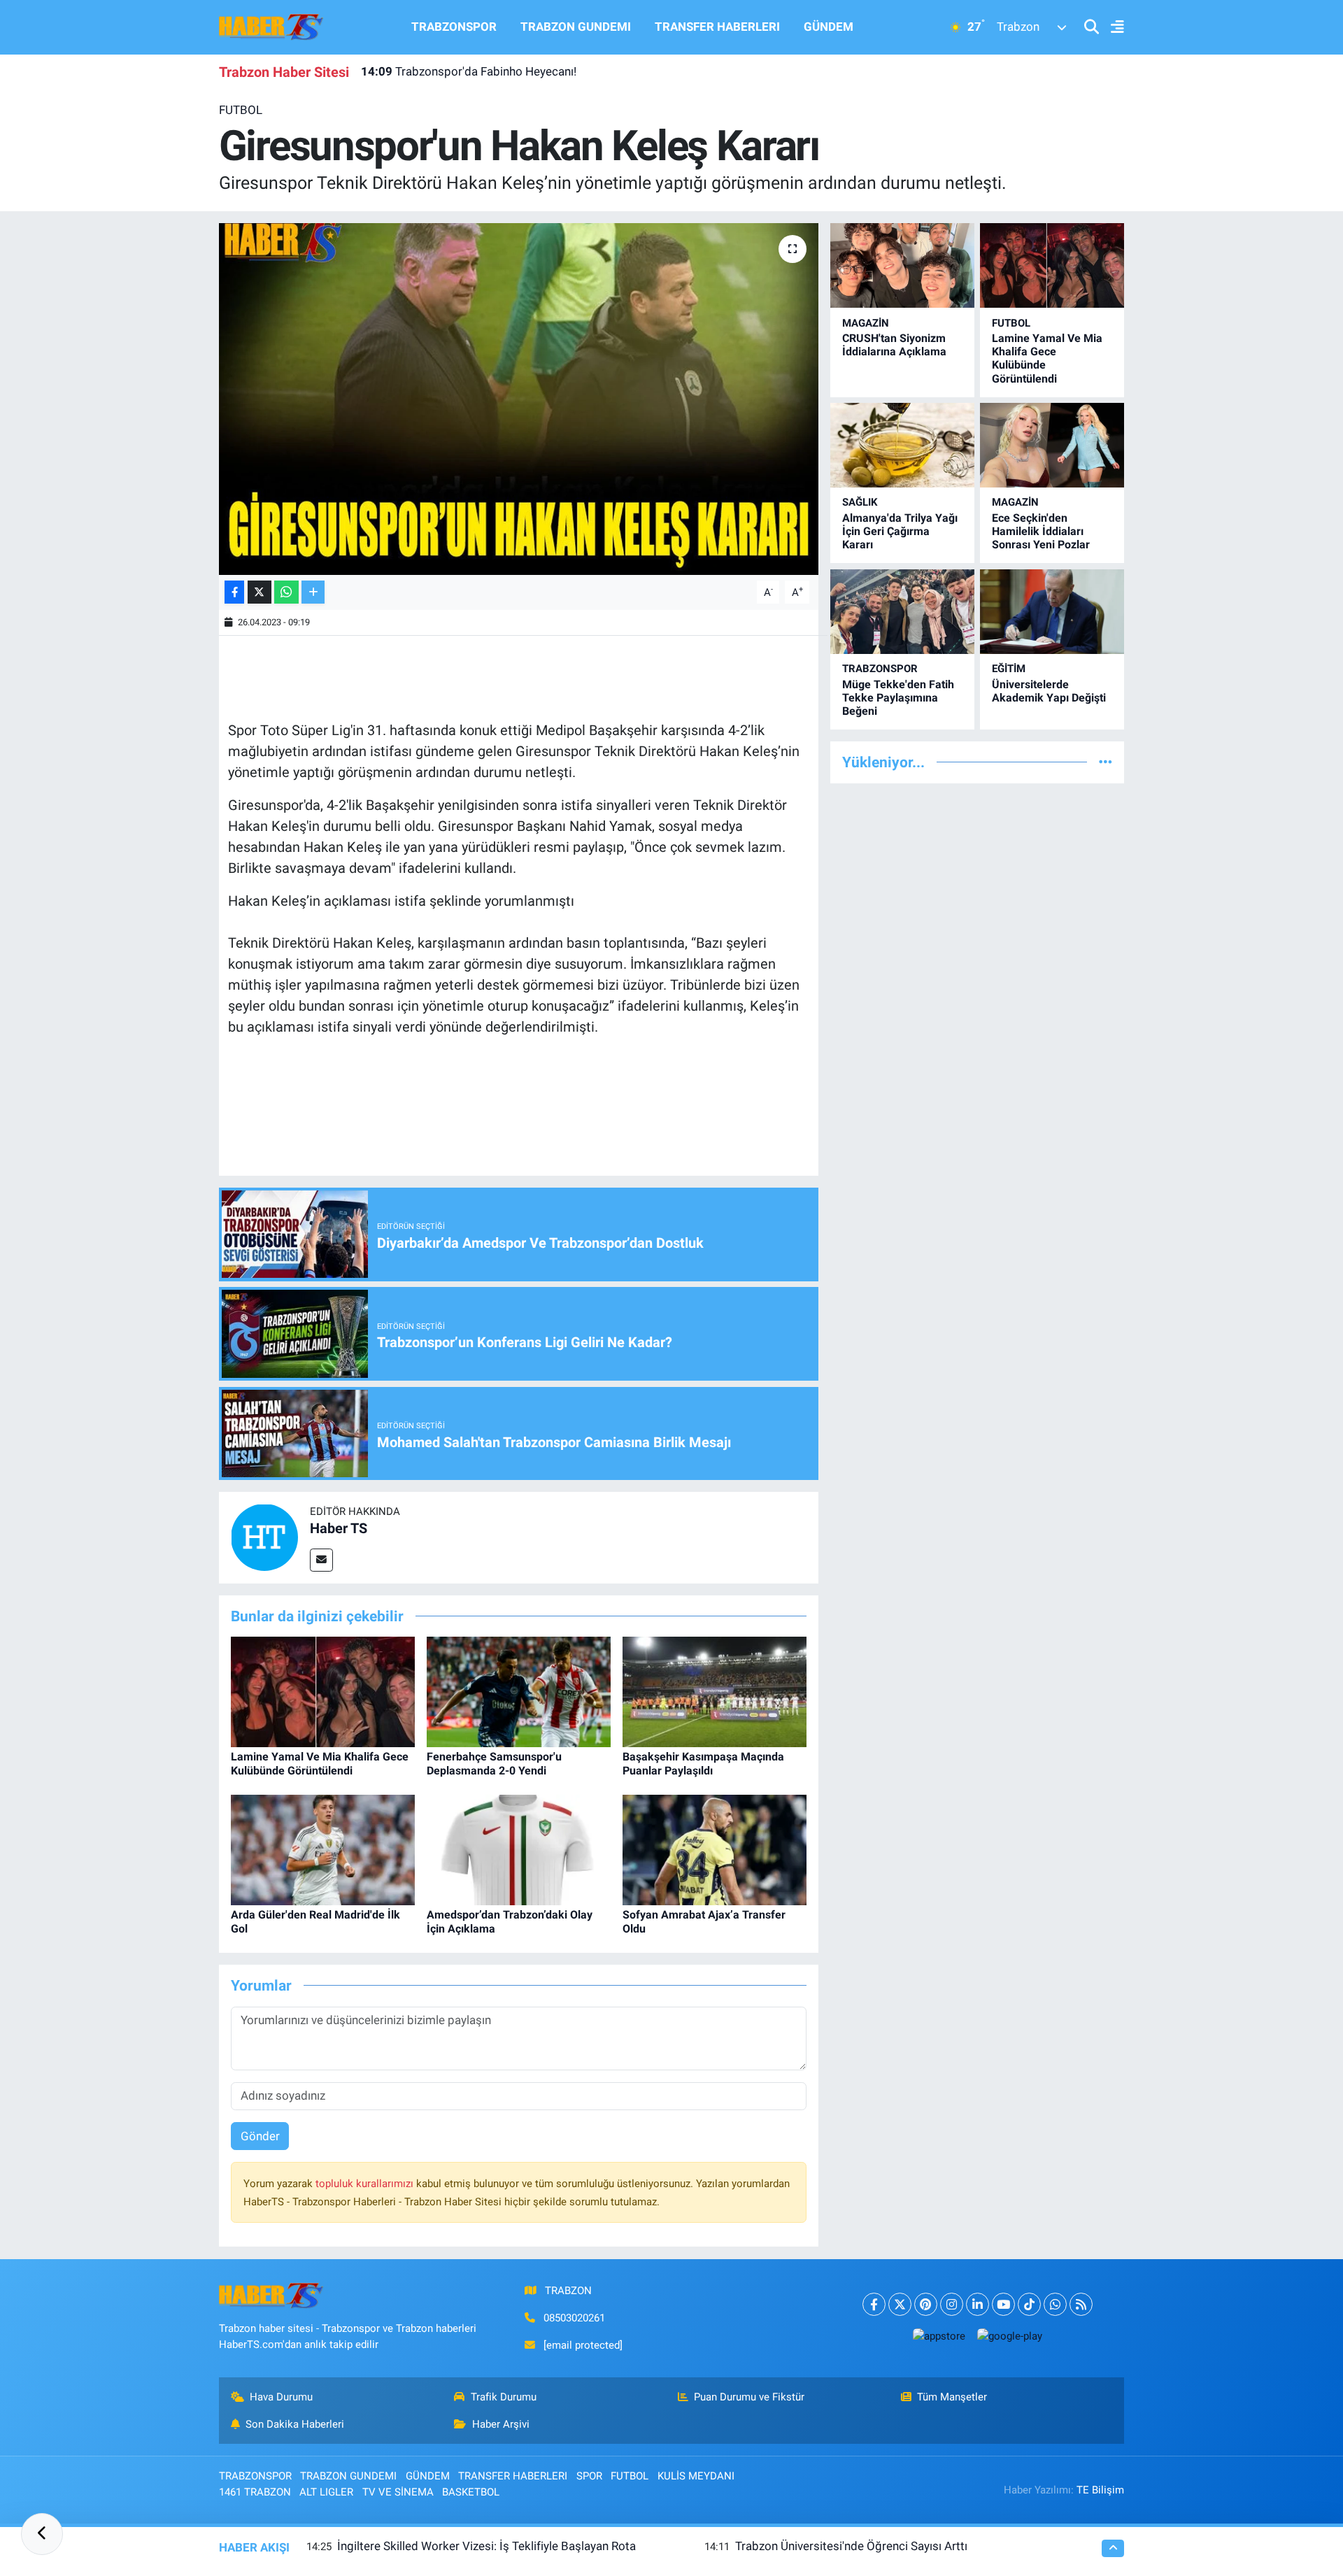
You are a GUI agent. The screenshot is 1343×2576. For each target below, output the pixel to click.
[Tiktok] (1029, 2304)
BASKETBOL (471, 2492)
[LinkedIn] (978, 2304)
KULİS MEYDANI (696, 2476)
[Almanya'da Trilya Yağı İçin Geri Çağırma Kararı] (902, 445)
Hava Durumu (281, 2397)
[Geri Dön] (42, 2534)
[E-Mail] (321, 1560)
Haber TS (339, 1528)
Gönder (260, 2136)
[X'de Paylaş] (260, 592)
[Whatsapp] (1055, 2304)
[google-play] (1009, 2336)
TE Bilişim (1100, 2490)
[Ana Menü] (1111, 28)
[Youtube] (1003, 2304)
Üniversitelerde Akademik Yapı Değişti (1049, 691)
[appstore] (939, 2336)
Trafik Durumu (504, 2397)
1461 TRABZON (255, 2492)
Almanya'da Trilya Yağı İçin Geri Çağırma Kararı (900, 531)
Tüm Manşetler (952, 2397)
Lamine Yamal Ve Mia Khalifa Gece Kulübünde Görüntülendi (320, 1763)
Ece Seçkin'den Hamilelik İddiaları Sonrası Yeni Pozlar (1041, 531)
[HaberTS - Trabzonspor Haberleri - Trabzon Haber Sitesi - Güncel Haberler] (271, 26)
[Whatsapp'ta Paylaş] (286, 592)
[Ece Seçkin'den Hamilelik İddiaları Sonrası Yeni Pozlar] (1052, 445)
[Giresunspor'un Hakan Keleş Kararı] (519, 399)
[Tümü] (1106, 762)
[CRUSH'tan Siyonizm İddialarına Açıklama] (902, 265)
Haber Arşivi (501, 2424)
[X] (900, 2304)
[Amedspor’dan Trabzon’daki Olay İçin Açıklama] (519, 1849)
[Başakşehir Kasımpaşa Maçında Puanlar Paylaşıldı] (715, 1691)
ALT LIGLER (326, 2492)
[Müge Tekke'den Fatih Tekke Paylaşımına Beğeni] (902, 612)
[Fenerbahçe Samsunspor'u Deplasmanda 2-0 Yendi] (519, 1691)
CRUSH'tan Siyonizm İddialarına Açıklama (894, 345)
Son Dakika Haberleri (295, 2424)
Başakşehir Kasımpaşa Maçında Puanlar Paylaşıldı (703, 1763)
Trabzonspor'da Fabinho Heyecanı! (469, 71)
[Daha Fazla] (313, 592)
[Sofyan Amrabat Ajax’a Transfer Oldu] (715, 1849)
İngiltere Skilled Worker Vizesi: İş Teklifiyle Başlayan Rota (486, 2546)
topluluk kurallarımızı (366, 2184)
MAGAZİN (866, 323)
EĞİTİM (1009, 669)
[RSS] (1081, 2304)
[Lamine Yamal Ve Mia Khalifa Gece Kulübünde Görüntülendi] (323, 1691)
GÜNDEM (829, 27)
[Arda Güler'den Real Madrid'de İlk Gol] (323, 1849)
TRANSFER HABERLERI (717, 27)
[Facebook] (874, 2304)
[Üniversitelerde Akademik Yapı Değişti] (1052, 612)
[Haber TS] (264, 1537)
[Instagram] (952, 2304)
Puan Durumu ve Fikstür (749, 2397)
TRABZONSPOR (454, 27)
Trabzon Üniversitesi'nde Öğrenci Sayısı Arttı (851, 2546)
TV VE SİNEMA (398, 2492)
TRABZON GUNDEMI (576, 27)
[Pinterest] (926, 2304)
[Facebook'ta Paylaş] (234, 592)
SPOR (589, 2476)
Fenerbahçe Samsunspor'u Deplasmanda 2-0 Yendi (494, 1763)
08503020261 (574, 2318)
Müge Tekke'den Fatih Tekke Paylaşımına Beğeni (898, 698)
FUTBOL (241, 110)
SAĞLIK (860, 502)
